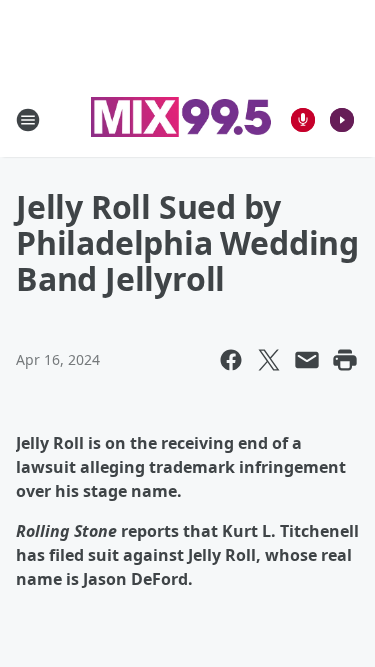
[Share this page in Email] (307, 360)
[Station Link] (181, 119)
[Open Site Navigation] (28, 120)
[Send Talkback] (303, 120)
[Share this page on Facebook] (231, 360)
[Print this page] (345, 360)
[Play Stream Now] (342, 120)
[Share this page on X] (269, 360)
